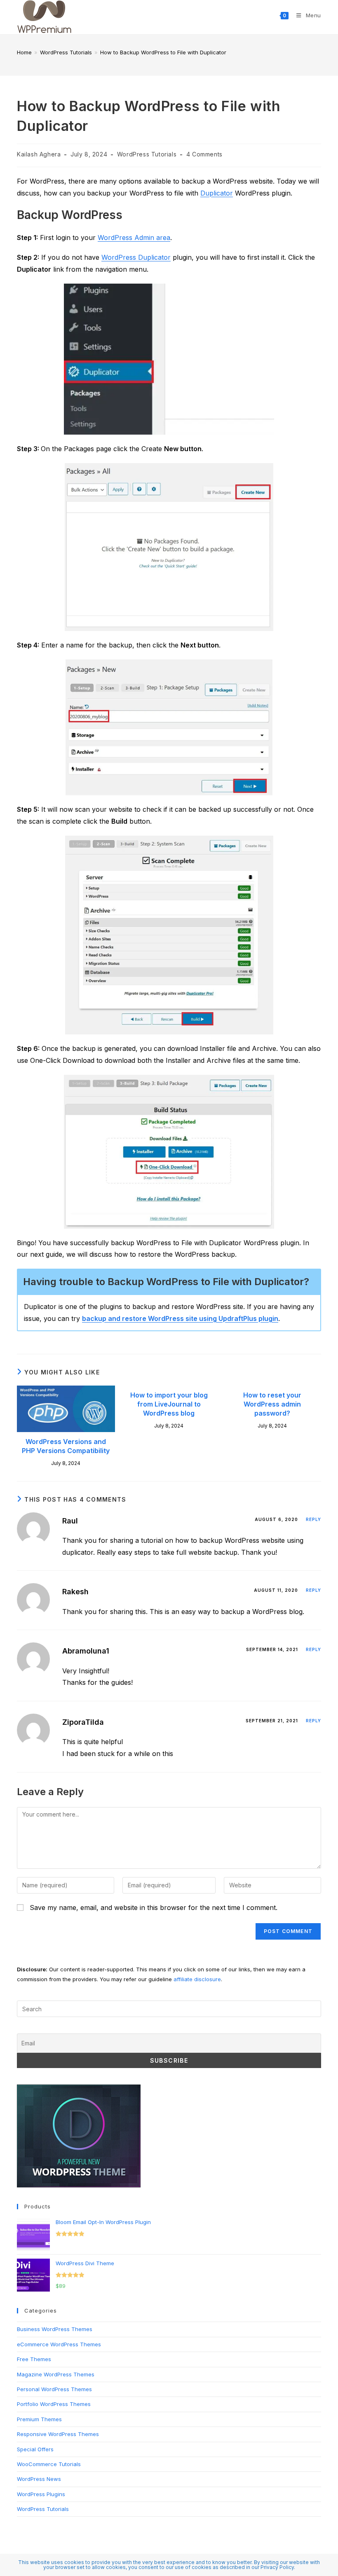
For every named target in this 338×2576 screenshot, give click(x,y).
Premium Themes (39, 2419)
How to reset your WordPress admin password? (272, 1404)
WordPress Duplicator (136, 257)
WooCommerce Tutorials (49, 2464)
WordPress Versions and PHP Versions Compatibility (66, 1446)
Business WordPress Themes (55, 2329)
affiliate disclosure (197, 1979)
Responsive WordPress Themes (58, 2434)
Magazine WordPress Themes (56, 2374)
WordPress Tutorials (147, 154)
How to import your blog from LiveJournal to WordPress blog (169, 1404)
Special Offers (35, 2449)
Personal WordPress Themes (54, 2389)
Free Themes (34, 2359)
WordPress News (39, 2479)
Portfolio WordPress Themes (54, 2404)
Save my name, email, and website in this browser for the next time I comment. (154, 1908)
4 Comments (204, 154)
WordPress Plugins (41, 2494)
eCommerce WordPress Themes (59, 2344)
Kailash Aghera (39, 154)
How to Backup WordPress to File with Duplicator (163, 52)
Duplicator (217, 193)
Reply (313, 1519)
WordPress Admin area (134, 238)
